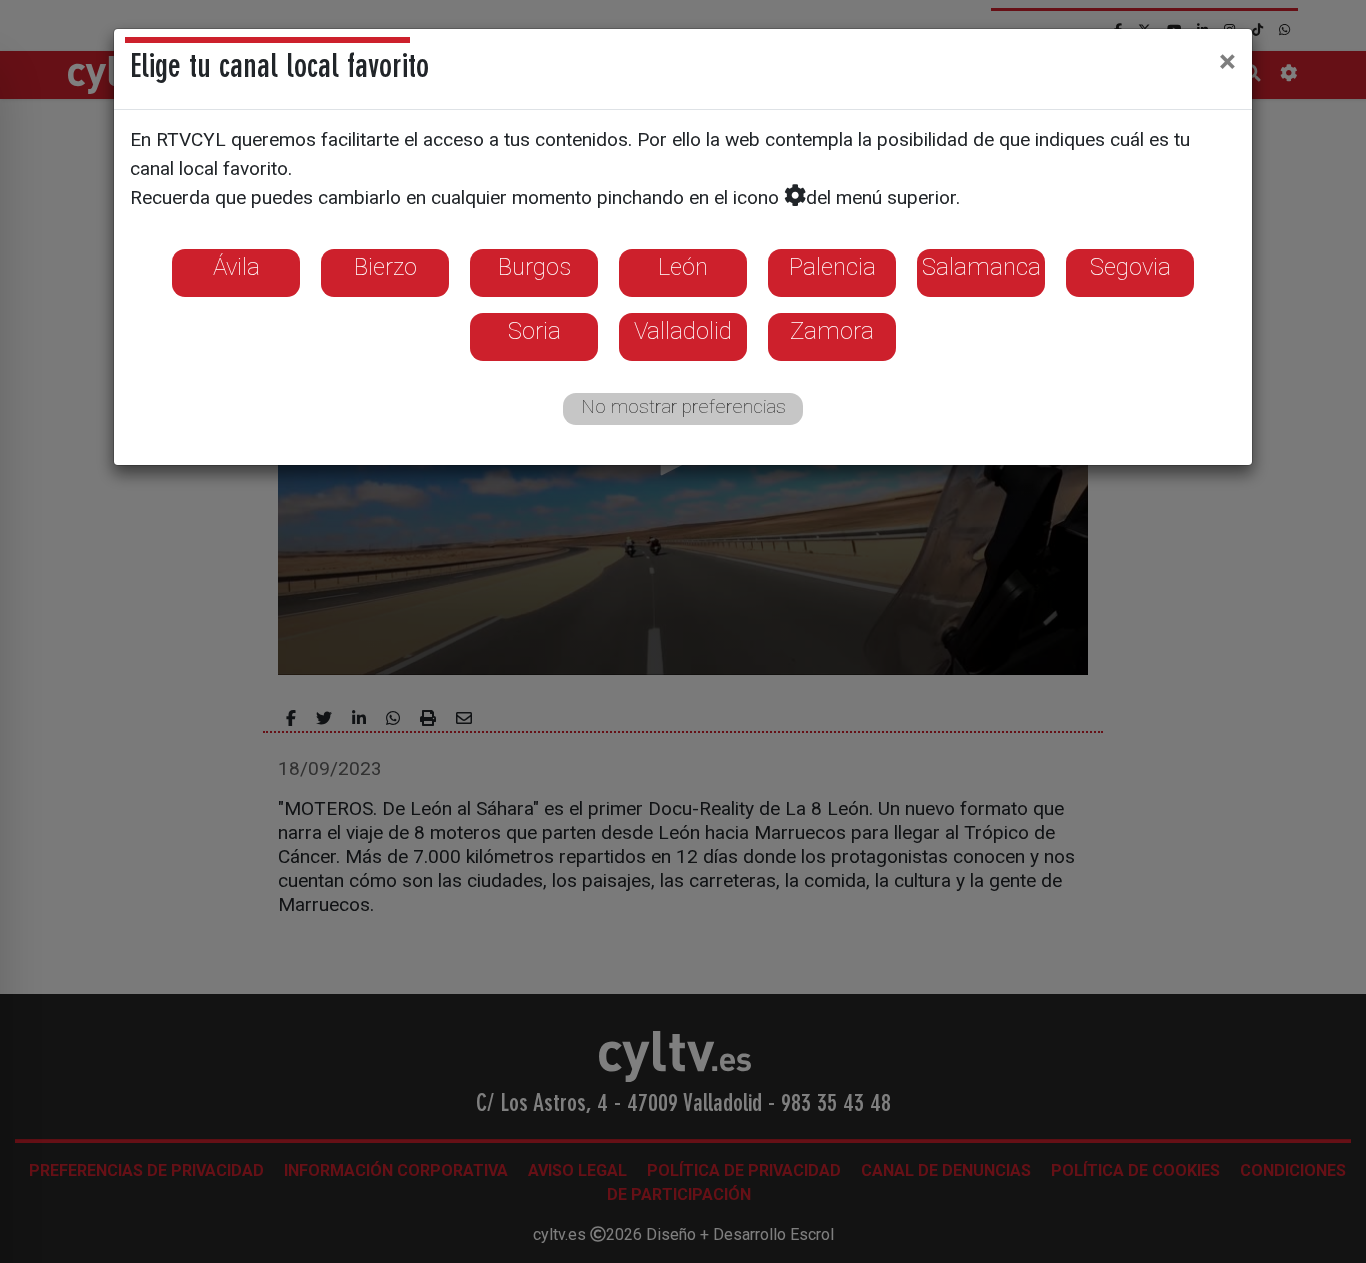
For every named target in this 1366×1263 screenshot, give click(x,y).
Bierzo (385, 267)
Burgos (534, 267)
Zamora (832, 331)
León (683, 267)
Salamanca (981, 267)
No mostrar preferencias (683, 406)
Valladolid (683, 331)
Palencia (832, 267)
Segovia (1130, 267)
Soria (534, 331)
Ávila (236, 267)
